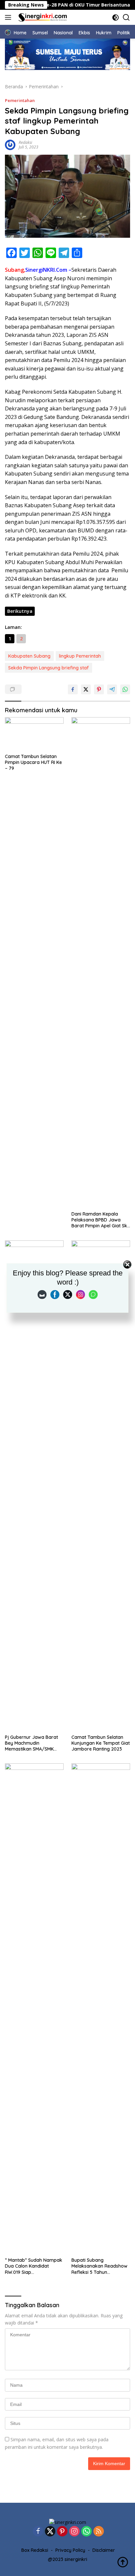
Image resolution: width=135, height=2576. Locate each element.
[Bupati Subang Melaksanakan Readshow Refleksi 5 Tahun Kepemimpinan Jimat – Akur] (101, 2009)
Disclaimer (104, 2550)
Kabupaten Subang (29, 656)
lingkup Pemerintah (80, 656)
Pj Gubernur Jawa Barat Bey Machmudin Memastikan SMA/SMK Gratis (31, 1743)
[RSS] (99, 2532)
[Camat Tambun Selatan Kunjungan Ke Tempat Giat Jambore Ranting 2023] (101, 1486)
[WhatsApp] (87, 2532)
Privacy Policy (70, 2550)
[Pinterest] (62, 2532)
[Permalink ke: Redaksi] (10, 144)
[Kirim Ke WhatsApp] (125, 689)
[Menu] (9, 17)
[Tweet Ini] (86, 689)
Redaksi (25, 142)
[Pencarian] (126, 17)
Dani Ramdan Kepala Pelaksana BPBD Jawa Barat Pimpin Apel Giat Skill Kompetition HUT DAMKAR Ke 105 (101, 1220)
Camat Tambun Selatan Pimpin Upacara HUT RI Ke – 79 (33, 762)
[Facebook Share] (73, 689)
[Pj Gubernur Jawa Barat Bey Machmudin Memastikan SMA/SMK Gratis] (34, 1486)
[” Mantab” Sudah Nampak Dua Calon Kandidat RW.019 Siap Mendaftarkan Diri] (34, 2009)
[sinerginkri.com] (42, 17)
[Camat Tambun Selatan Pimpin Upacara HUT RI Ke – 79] (34, 734)
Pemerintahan (20, 100)
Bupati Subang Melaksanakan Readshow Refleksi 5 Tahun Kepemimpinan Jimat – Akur (99, 2266)
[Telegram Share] (112, 689)
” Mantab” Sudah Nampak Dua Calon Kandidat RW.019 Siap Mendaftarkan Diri (34, 2266)
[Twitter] (50, 2532)
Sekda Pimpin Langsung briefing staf (48, 668)
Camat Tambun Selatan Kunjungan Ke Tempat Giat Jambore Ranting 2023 (101, 1743)
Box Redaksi (35, 2550)
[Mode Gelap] (116, 17)
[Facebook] (38, 2532)
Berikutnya (20, 611)
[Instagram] (74, 2532)
